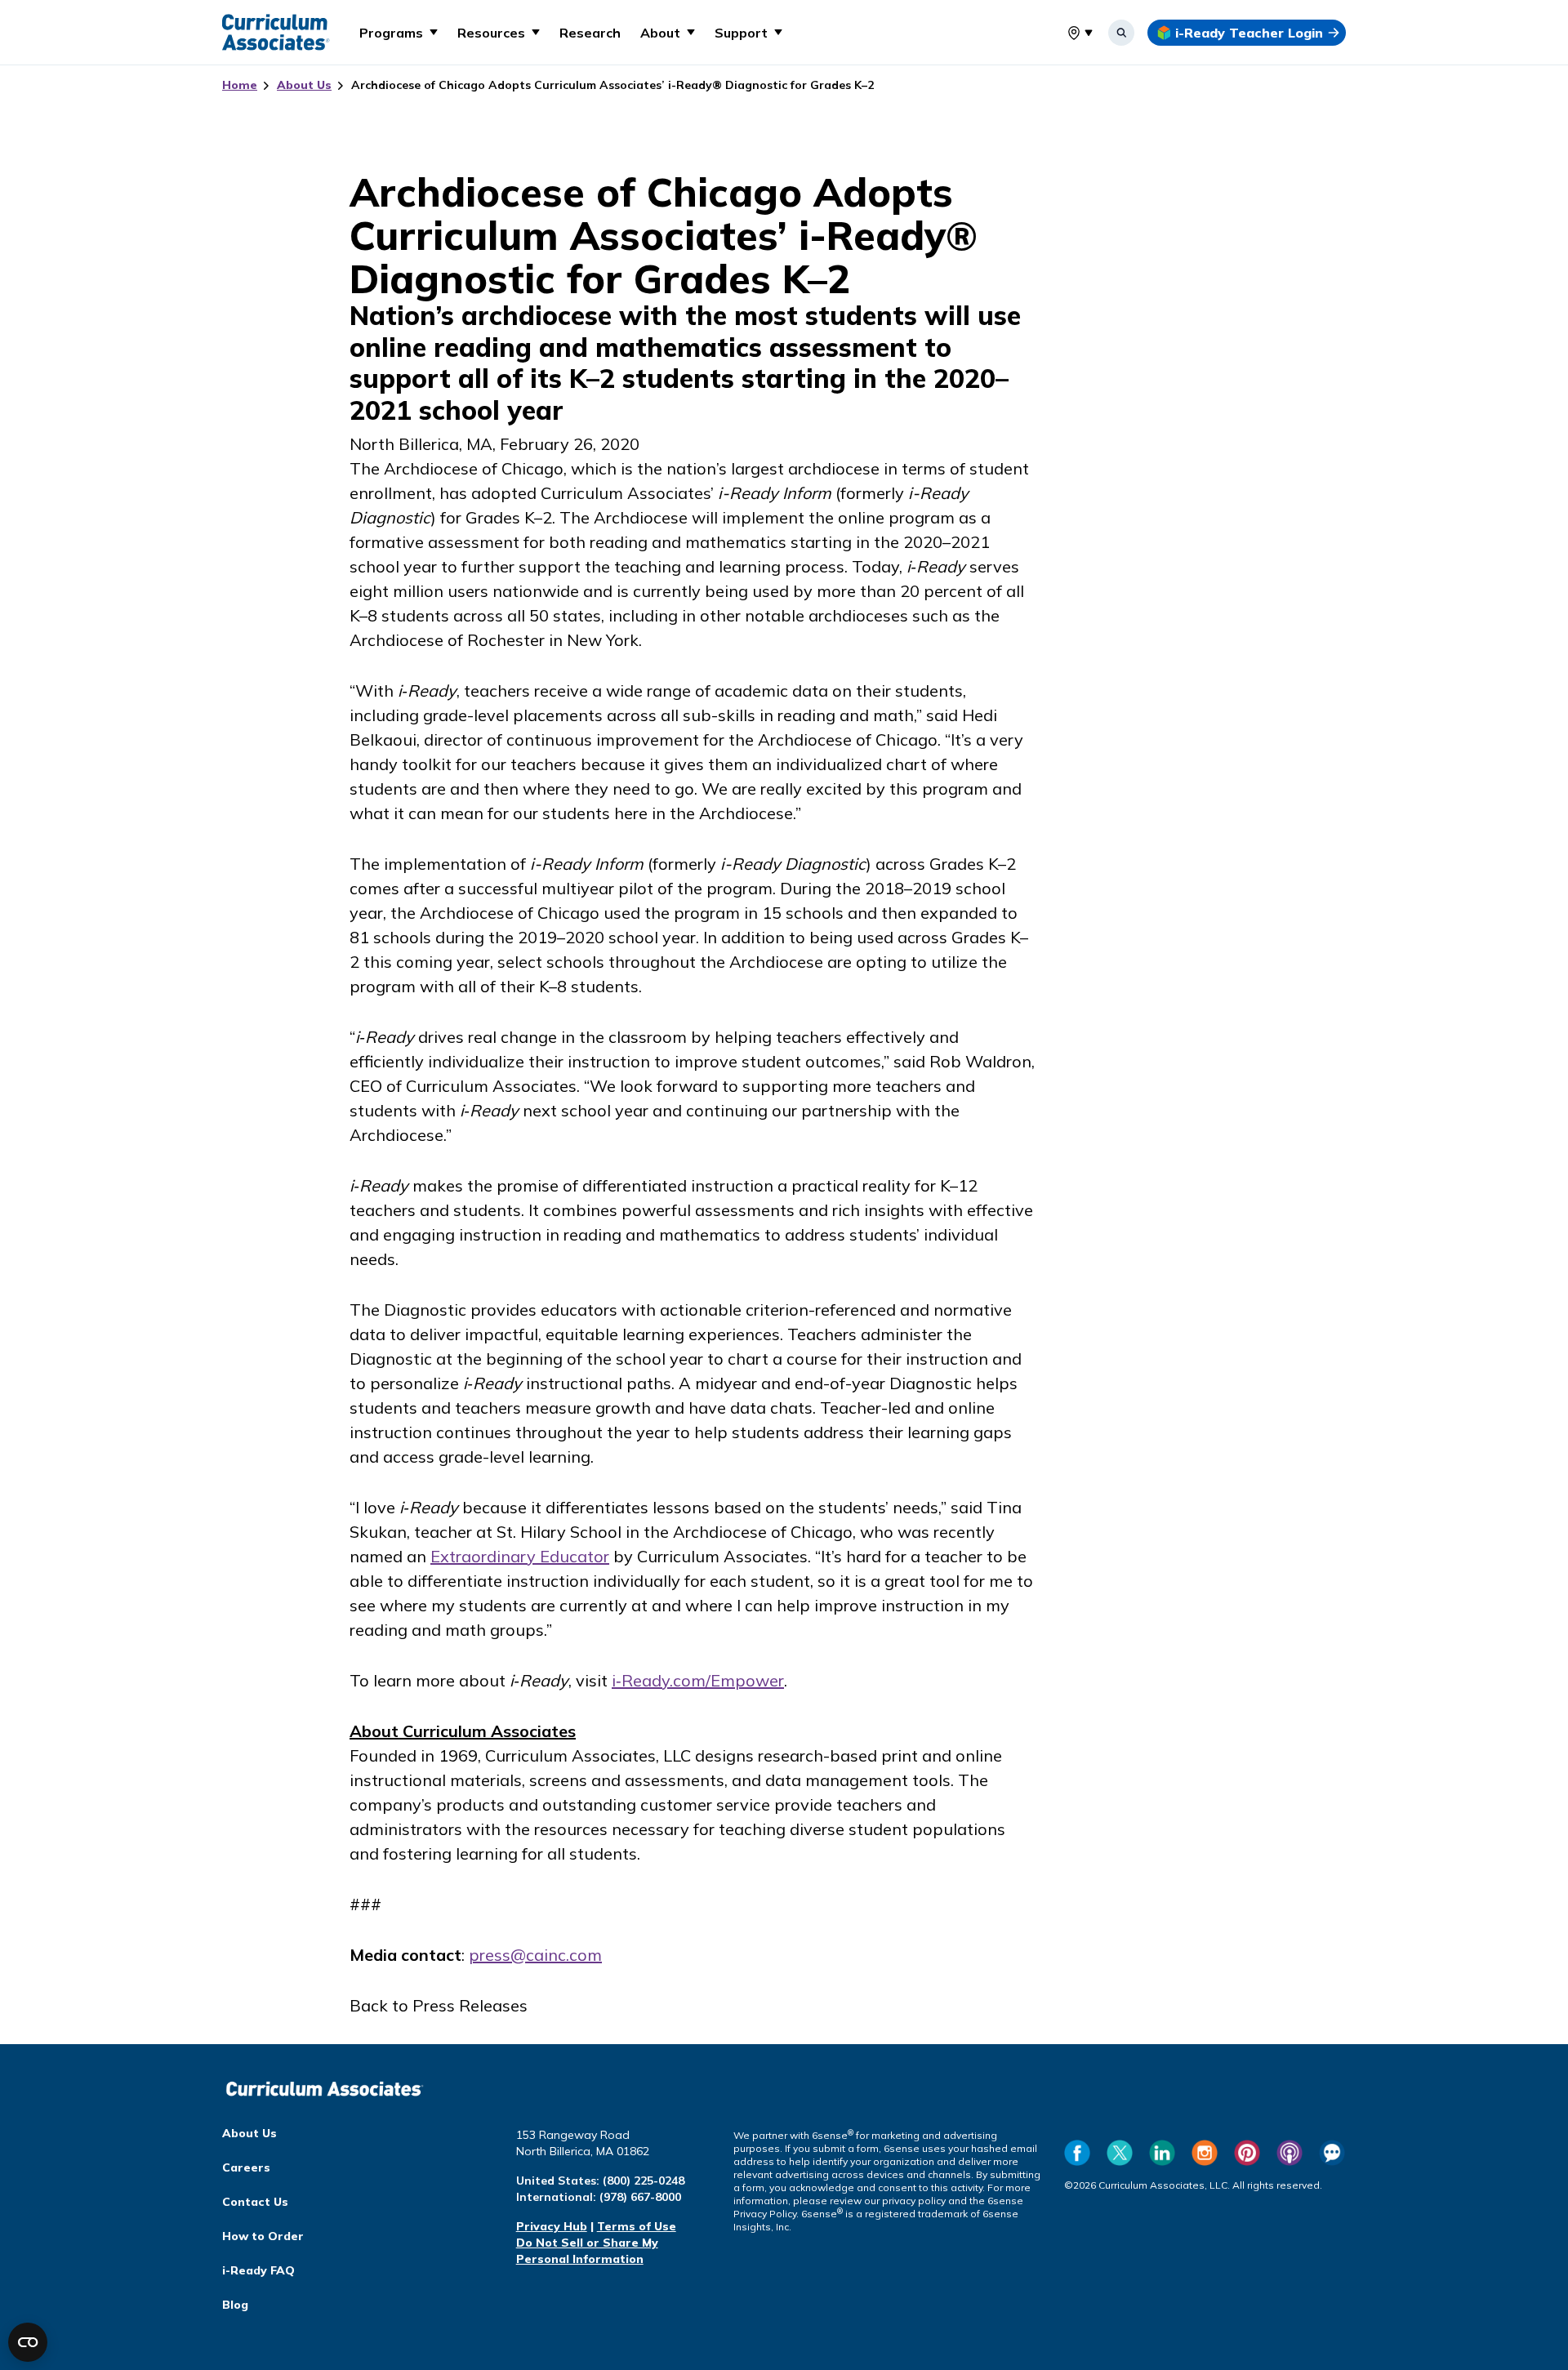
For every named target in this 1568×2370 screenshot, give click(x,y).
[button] (399, 32)
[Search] (1121, 33)
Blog (235, 2305)
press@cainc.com (535, 1955)
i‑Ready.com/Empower (698, 1680)
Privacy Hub (552, 2226)
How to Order (263, 2236)
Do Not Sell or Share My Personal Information (587, 2251)
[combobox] (1067, 33)
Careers (246, 2167)
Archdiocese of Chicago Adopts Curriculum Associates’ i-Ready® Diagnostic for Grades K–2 (612, 85)
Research (590, 33)
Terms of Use (637, 2226)
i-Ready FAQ (258, 2270)
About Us (304, 85)
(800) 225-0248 (644, 2181)
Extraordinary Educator (520, 1556)
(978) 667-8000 (640, 2197)
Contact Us (255, 2202)
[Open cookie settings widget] (28, 2342)
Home (240, 85)
